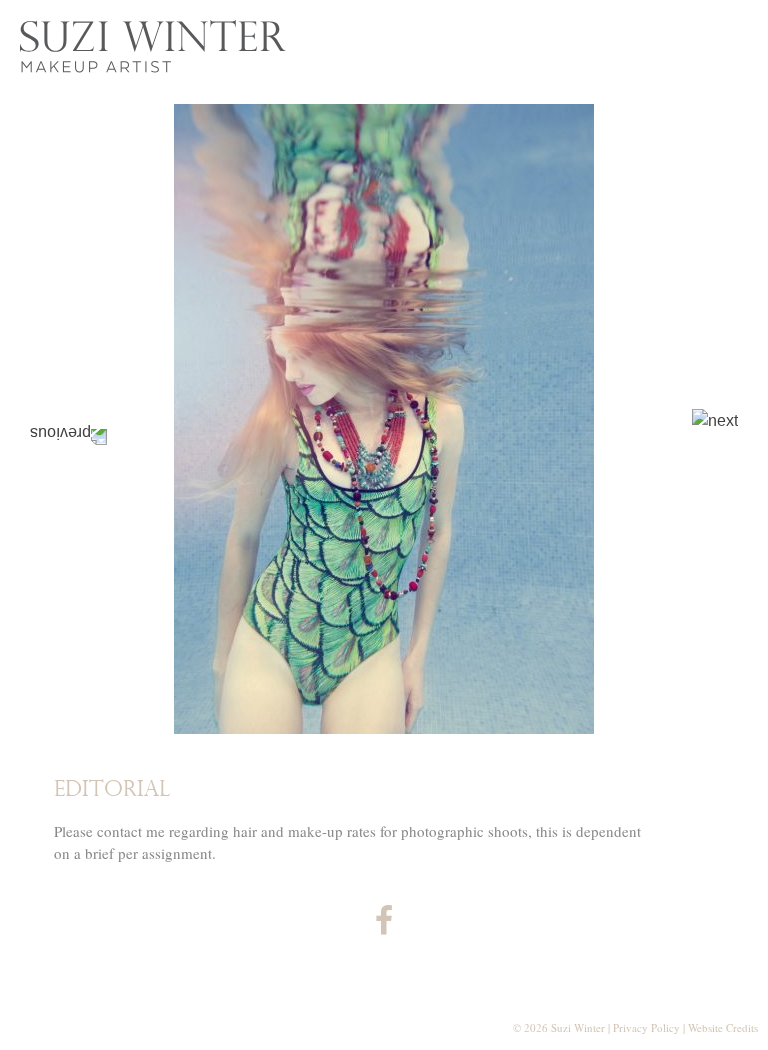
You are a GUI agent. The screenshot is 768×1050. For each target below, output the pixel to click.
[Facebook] (384, 926)
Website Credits (723, 1027)
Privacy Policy (646, 1027)
